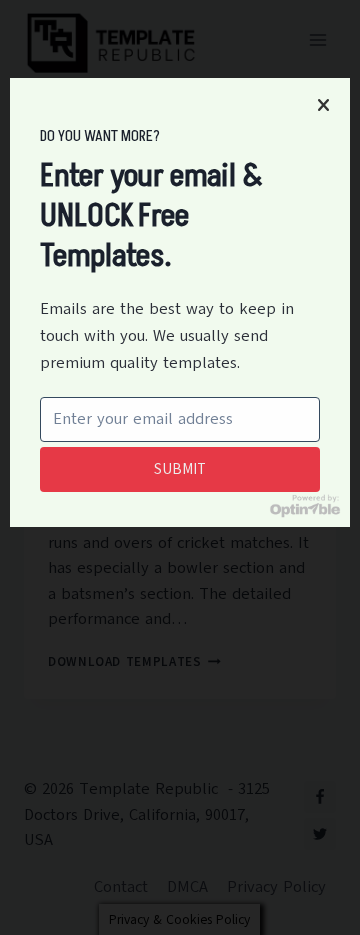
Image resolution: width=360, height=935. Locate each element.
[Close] (323, 105)
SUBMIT (180, 469)
